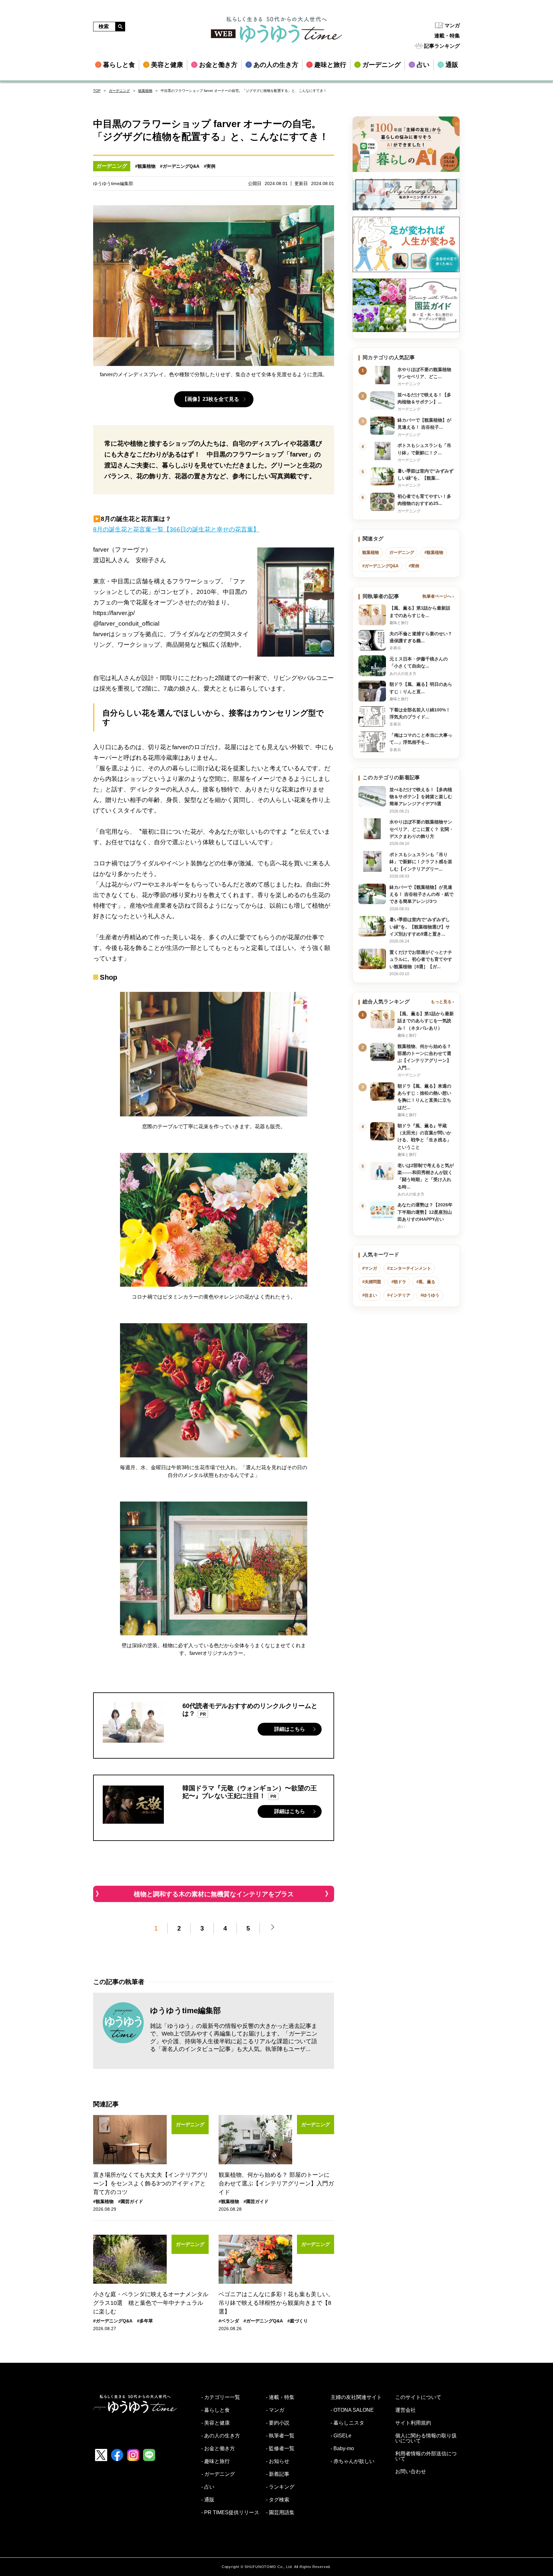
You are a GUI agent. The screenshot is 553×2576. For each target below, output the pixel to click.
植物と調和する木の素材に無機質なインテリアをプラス (214, 1894)
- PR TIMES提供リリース (230, 2513)
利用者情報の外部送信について (426, 2456)
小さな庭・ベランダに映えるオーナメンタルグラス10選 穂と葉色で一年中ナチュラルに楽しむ (151, 2303)
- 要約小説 (278, 2423)
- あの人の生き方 (221, 2436)
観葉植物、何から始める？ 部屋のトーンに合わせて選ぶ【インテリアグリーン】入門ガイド (276, 2183)
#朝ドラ (399, 1282)
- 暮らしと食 (216, 2410)
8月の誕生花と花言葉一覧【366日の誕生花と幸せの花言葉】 (176, 529)
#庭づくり (298, 2321)
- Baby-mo (342, 2449)
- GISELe (341, 2436)
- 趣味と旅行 (216, 2461)
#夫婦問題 (372, 1282)
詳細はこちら (290, 1729)
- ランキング (280, 2487)
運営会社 (405, 2410)
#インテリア (399, 1295)
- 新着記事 (278, 2474)
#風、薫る (426, 1282)
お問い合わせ (411, 2472)
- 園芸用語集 (280, 2513)
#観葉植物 (145, 166)
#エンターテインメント (409, 1268)
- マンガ (275, 2410)
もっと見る (441, 1002)
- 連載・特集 (280, 2397)
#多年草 (145, 2321)
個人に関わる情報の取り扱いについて (426, 2438)
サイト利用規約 (413, 2423)
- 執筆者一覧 (280, 2436)
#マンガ (370, 1268)
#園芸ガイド (131, 2201)
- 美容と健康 (216, 2423)
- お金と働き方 (218, 2449)
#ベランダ (229, 2321)
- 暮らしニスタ (347, 2423)
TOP (97, 91)
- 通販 (208, 2500)
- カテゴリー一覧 (221, 2397)
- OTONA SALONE (352, 2410)
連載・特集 (447, 36)
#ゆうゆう (430, 1295)
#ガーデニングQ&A (180, 166)
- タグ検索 (278, 2500)
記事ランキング (442, 46)
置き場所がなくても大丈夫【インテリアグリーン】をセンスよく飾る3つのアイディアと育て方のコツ (151, 2183)
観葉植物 (145, 91)
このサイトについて (418, 2397)
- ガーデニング (218, 2474)
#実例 (210, 166)
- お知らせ (278, 2461)
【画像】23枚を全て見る (211, 399)
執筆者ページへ (437, 596)
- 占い (208, 2487)
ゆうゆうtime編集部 (185, 2010)
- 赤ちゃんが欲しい (353, 2461)
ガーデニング (119, 91)
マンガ (452, 25)
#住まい (370, 1295)
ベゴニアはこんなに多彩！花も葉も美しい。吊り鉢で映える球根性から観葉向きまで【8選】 (276, 2303)
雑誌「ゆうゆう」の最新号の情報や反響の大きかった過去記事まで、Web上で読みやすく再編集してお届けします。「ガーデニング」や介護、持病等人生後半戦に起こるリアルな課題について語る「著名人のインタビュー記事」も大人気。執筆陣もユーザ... (234, 2037)
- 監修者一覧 (280, 2449)
